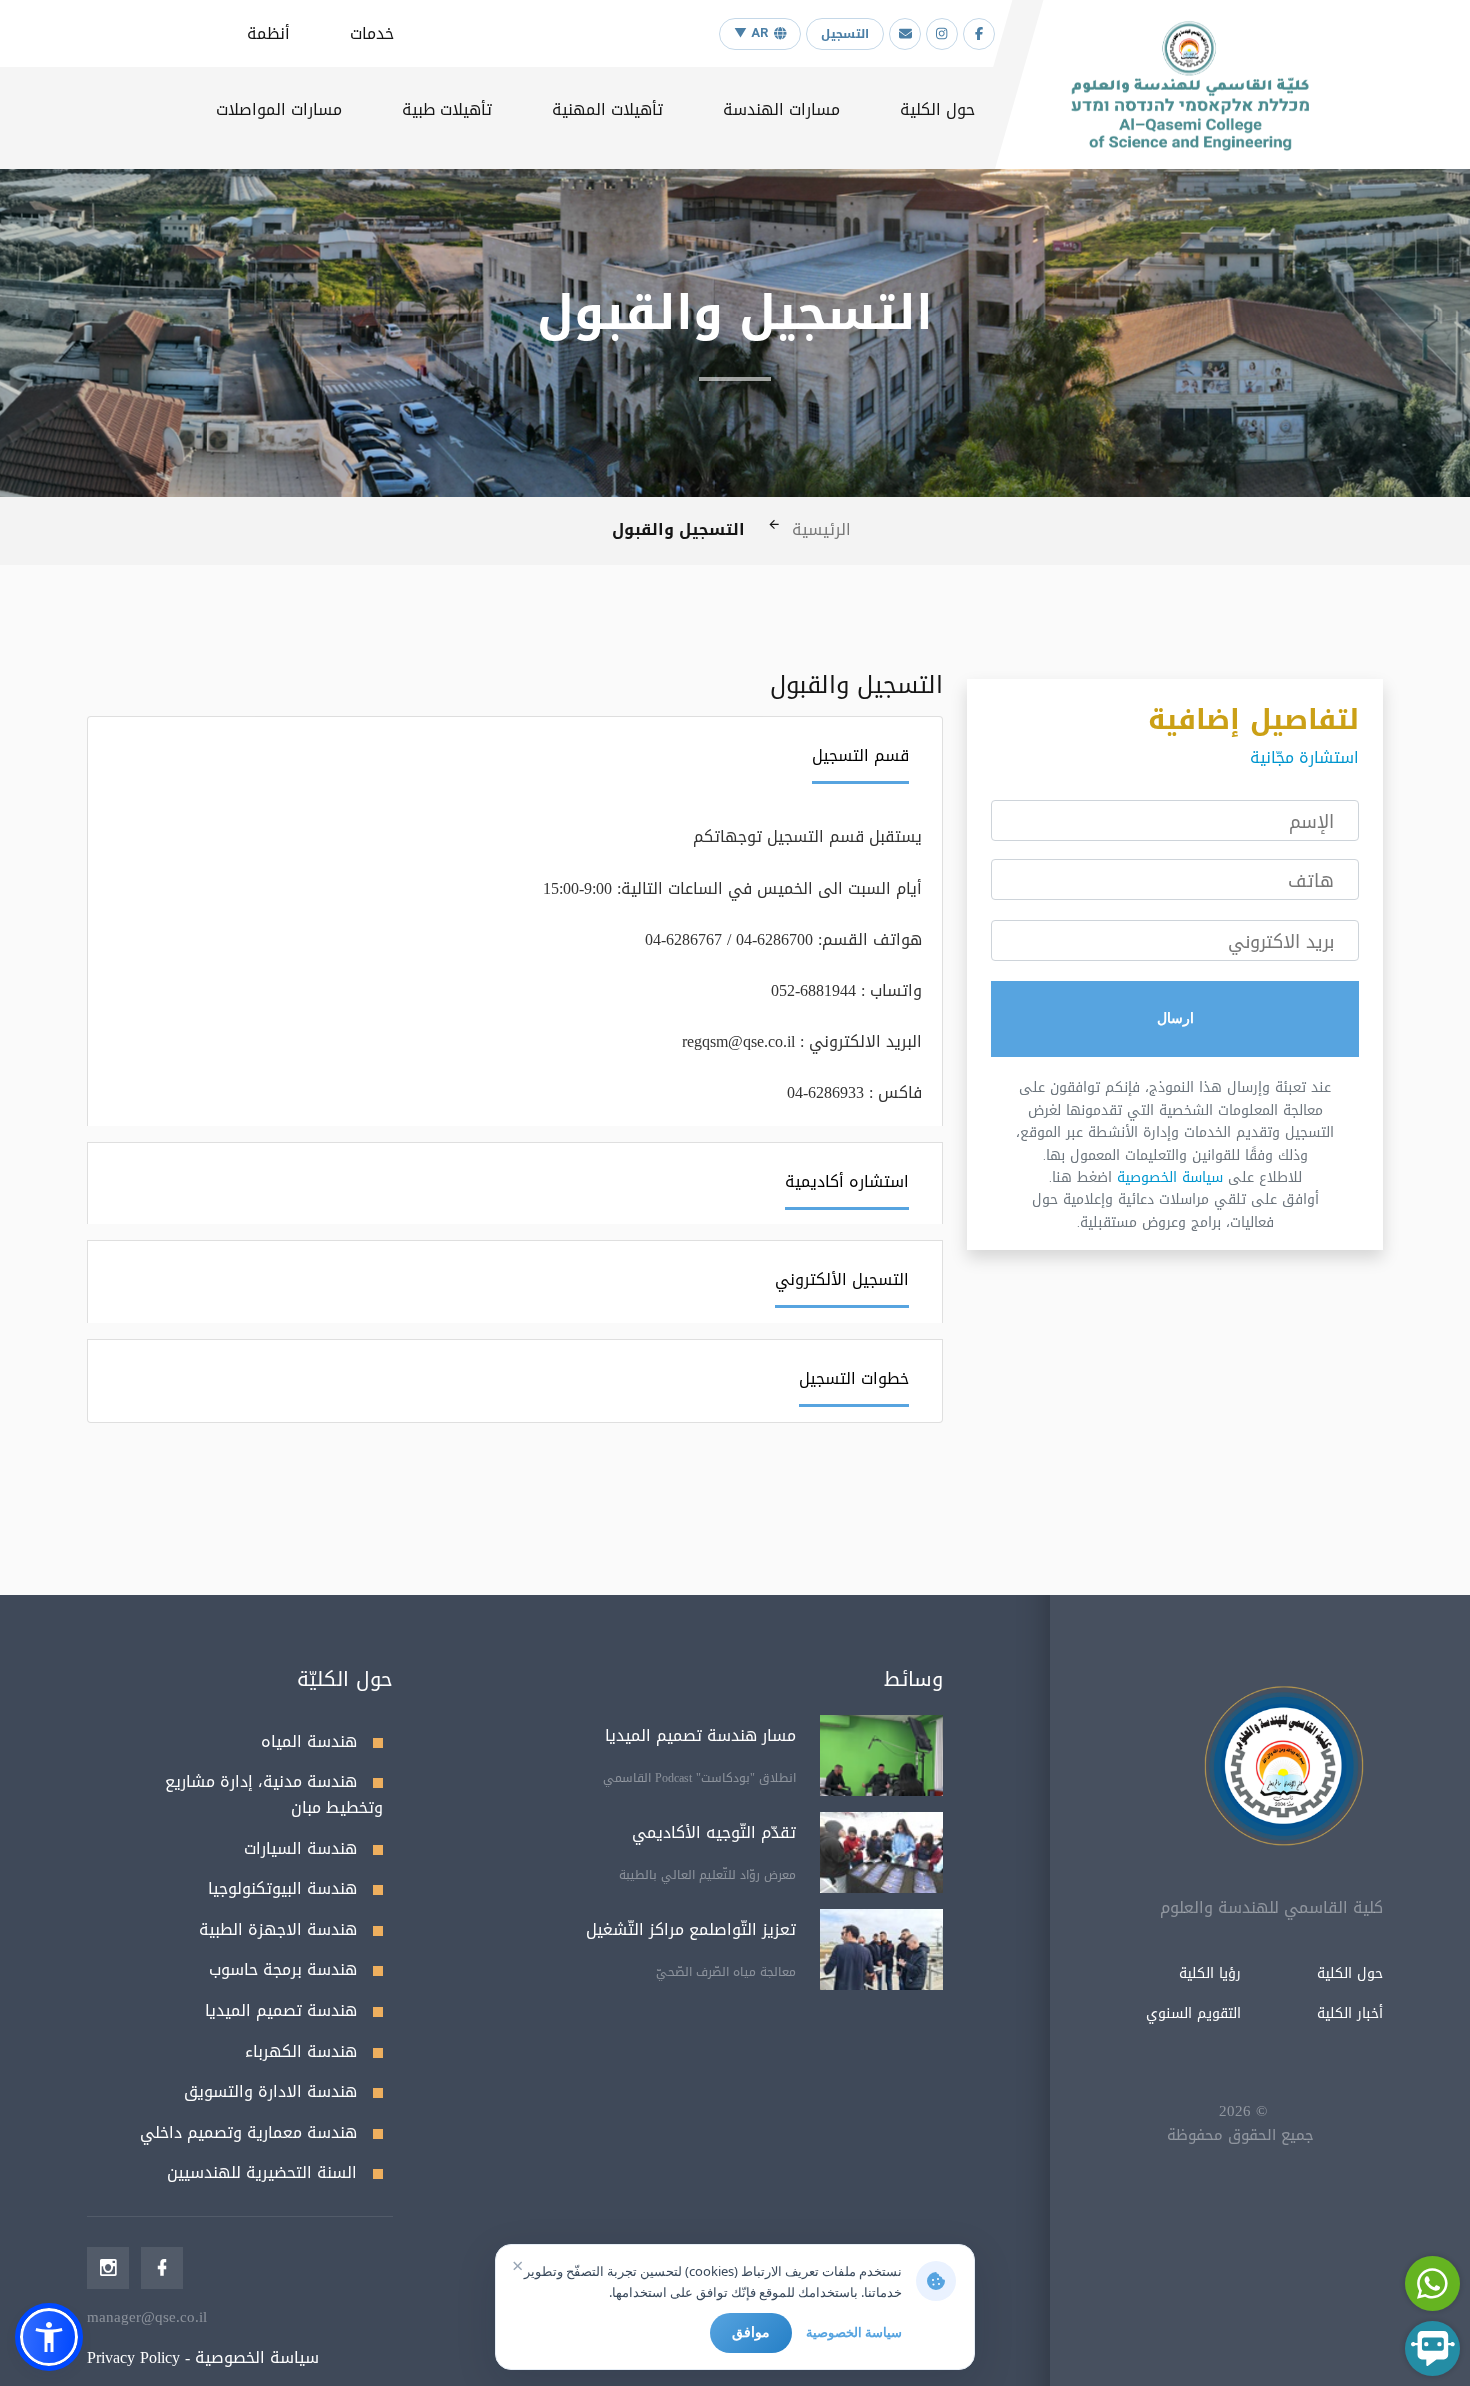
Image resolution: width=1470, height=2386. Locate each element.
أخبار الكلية (1350, 2013)
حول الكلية (937, 109)
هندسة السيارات (300, 1848)
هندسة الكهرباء (301, 2051)
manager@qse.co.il (147, 2317)
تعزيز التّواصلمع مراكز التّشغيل (691, 1929)
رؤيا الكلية (1210, 1973)
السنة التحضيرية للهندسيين (262, 2172)
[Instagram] (942, 34)
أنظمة (268, 33)
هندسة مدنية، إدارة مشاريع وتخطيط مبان (274, 1794)
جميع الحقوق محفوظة (1240, 2135)
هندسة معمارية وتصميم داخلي (248, 2132)
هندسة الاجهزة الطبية (278, 1929)
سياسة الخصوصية (1170, 1177)
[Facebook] (979, 34)
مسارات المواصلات (279, 109)
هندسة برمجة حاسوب (283, 1969)
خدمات (372, 33)
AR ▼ (751, 33)
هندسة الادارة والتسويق (270, 2091)
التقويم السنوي (1193, 2013)
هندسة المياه (309, 1741)
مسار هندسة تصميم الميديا (700, 1735)
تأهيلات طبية (447, 109)
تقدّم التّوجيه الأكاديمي (714, 1832)
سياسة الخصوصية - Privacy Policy (203, 2357)
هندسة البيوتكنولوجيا (282, 1888)
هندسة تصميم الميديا (281, 2010)
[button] (49, 2337)
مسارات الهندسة (781, 109)
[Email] (905, 34)
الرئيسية (821, 529)
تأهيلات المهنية (607, 109)
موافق (751, 2332)
